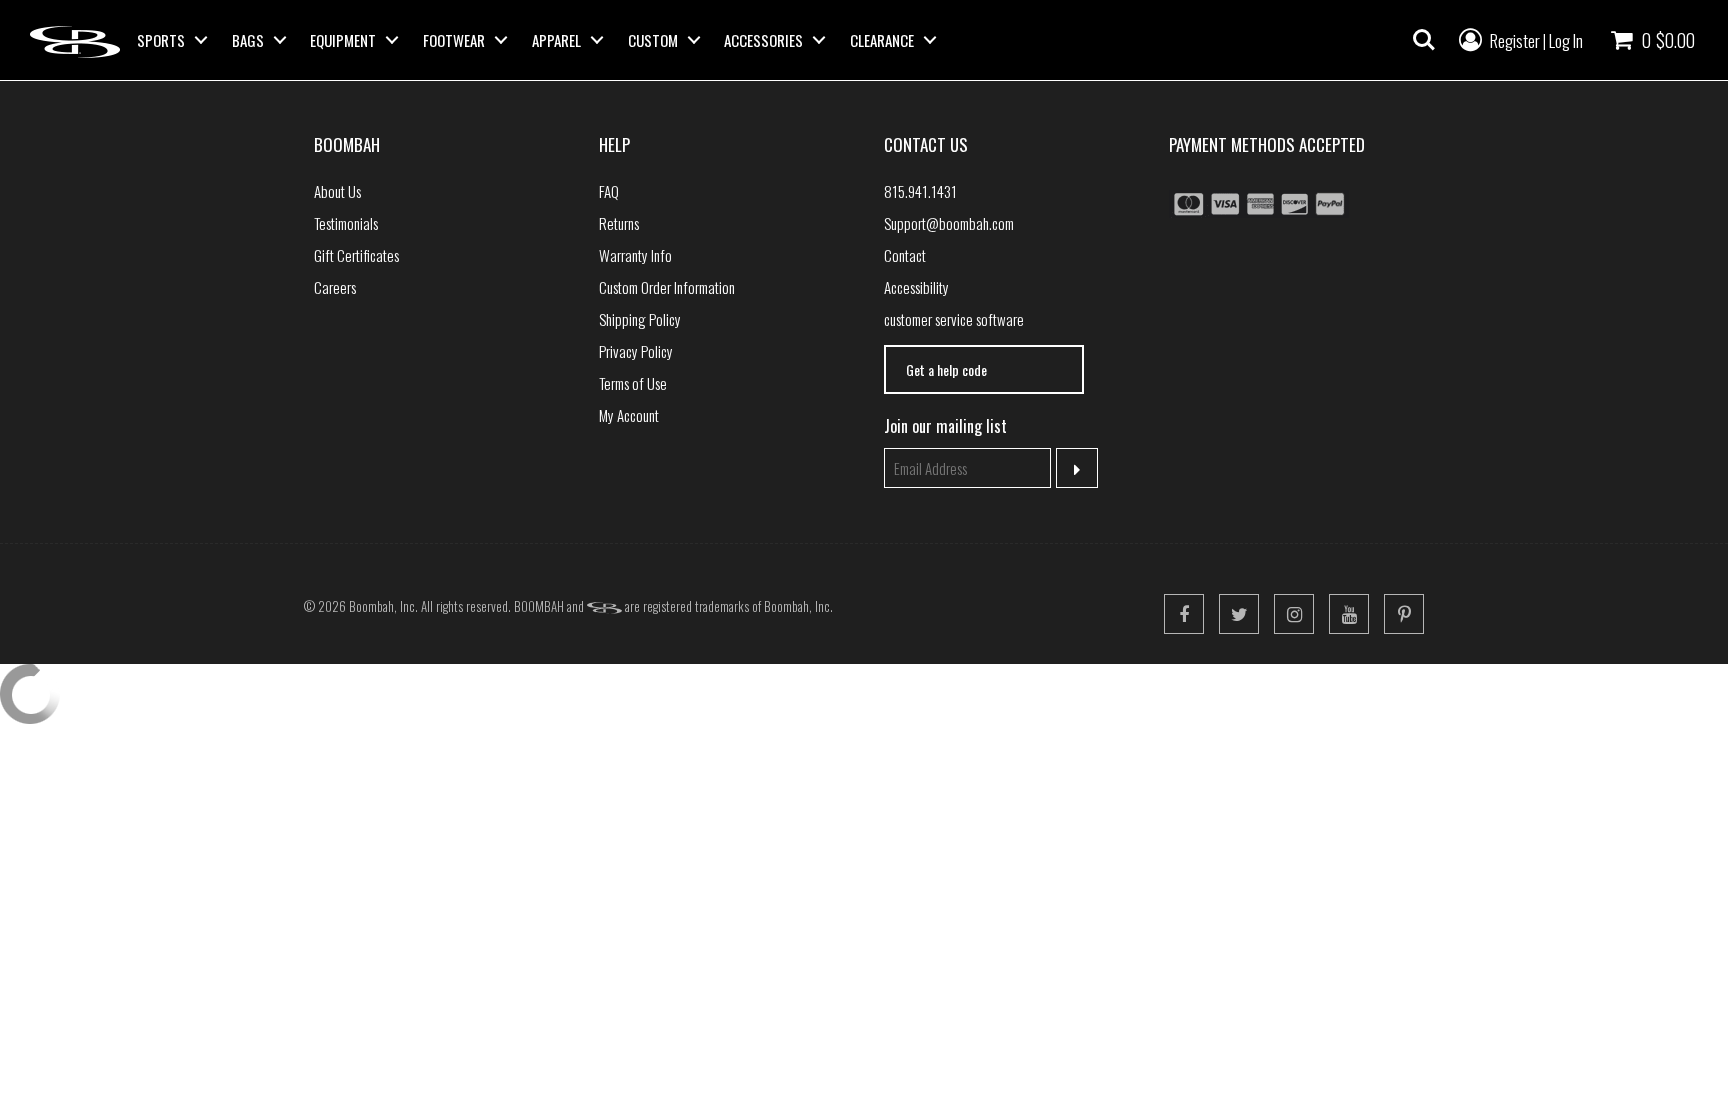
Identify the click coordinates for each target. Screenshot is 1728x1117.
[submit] (1077, 468)
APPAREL (556, 40)
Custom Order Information (667, 287)
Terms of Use (633, 383)
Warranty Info (635, 255)
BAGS (248, 40)
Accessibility (916, 287)
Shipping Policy (640, 319)
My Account (629, 415)
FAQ (609, 191)
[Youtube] (1349, 614)
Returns (619, 223)
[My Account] (1470, 38)
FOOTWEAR (454, 40)
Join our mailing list (945, 426)
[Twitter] (1239, 614)
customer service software (954, 319)
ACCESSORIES (763, 40)
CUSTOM (653, 40)
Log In (1566, 40)
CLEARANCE (882, 40)
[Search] (1424, 40)
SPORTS (161, 40)
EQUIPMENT (343, 40)
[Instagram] (1294, 614)
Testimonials (346, 223)
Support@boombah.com (949, 223)
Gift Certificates (356, 255)
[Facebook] (1184, 614)
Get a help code (946, 369)
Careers (335, 287)
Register (1515, 40)
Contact (905, 255)
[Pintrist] (1404, 614)
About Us (337, 191)
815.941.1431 (920, 191)
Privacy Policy (636, 351)
